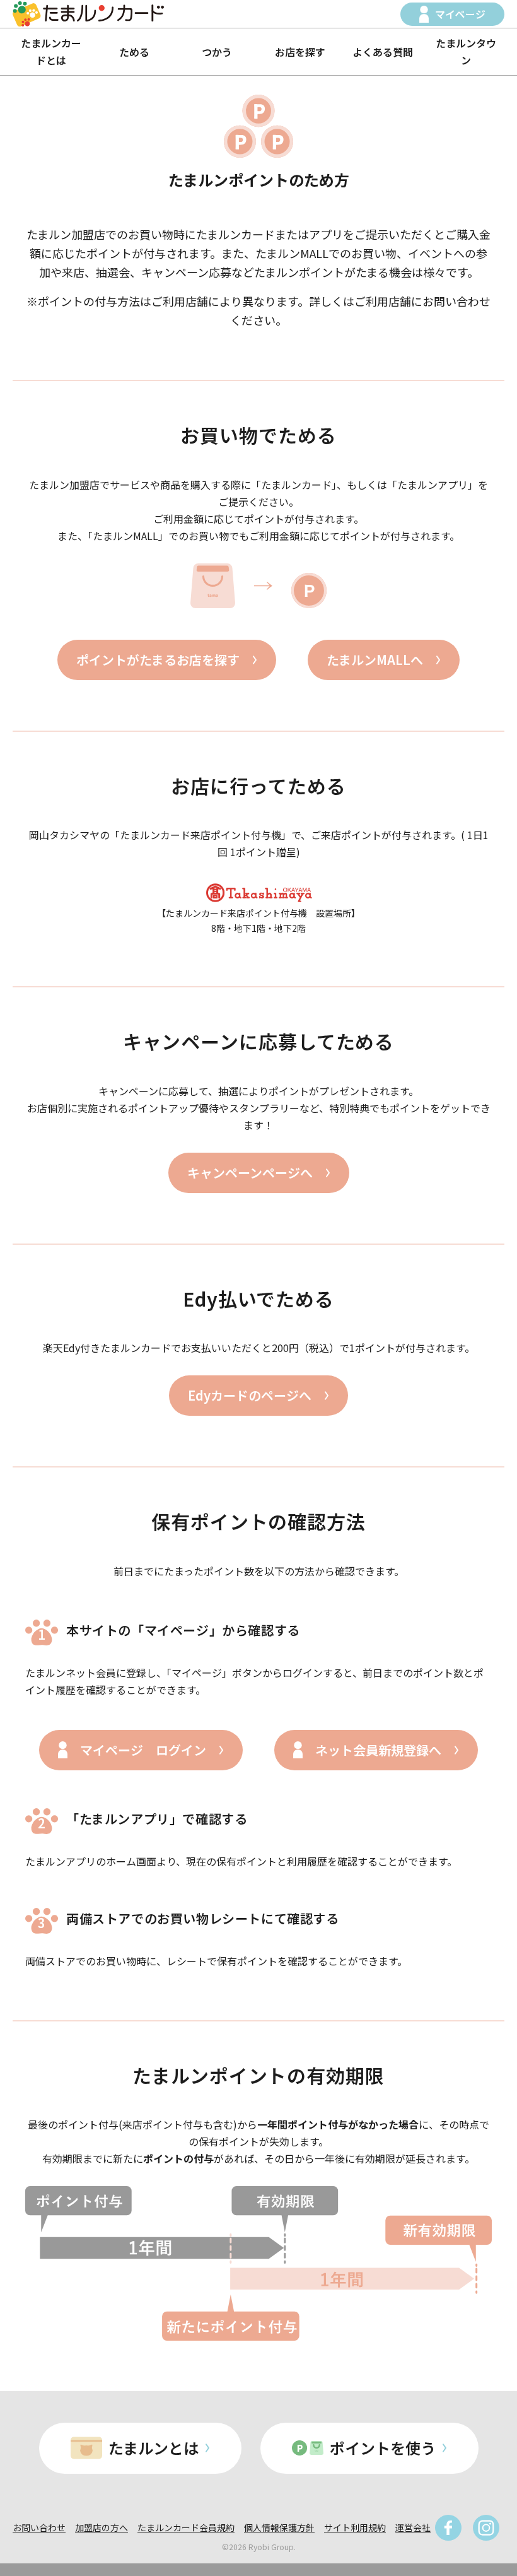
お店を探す (300, 52)
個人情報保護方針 (279, 2527)
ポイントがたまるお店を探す (158, 660)
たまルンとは (154, 2448)
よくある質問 (383, 52)
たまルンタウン (466, 51)
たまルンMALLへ (375, 660)
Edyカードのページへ (250, 1395)
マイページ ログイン (143, 1750)
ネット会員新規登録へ (378, 1750)
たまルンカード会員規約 (186, 2527)
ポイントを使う (383, 2448)
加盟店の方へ (102, 2527)
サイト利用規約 (355, 2527)
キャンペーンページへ (250, 1173)
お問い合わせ (39, 2527)
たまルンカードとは (51, 51)
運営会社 (413, 2527)
